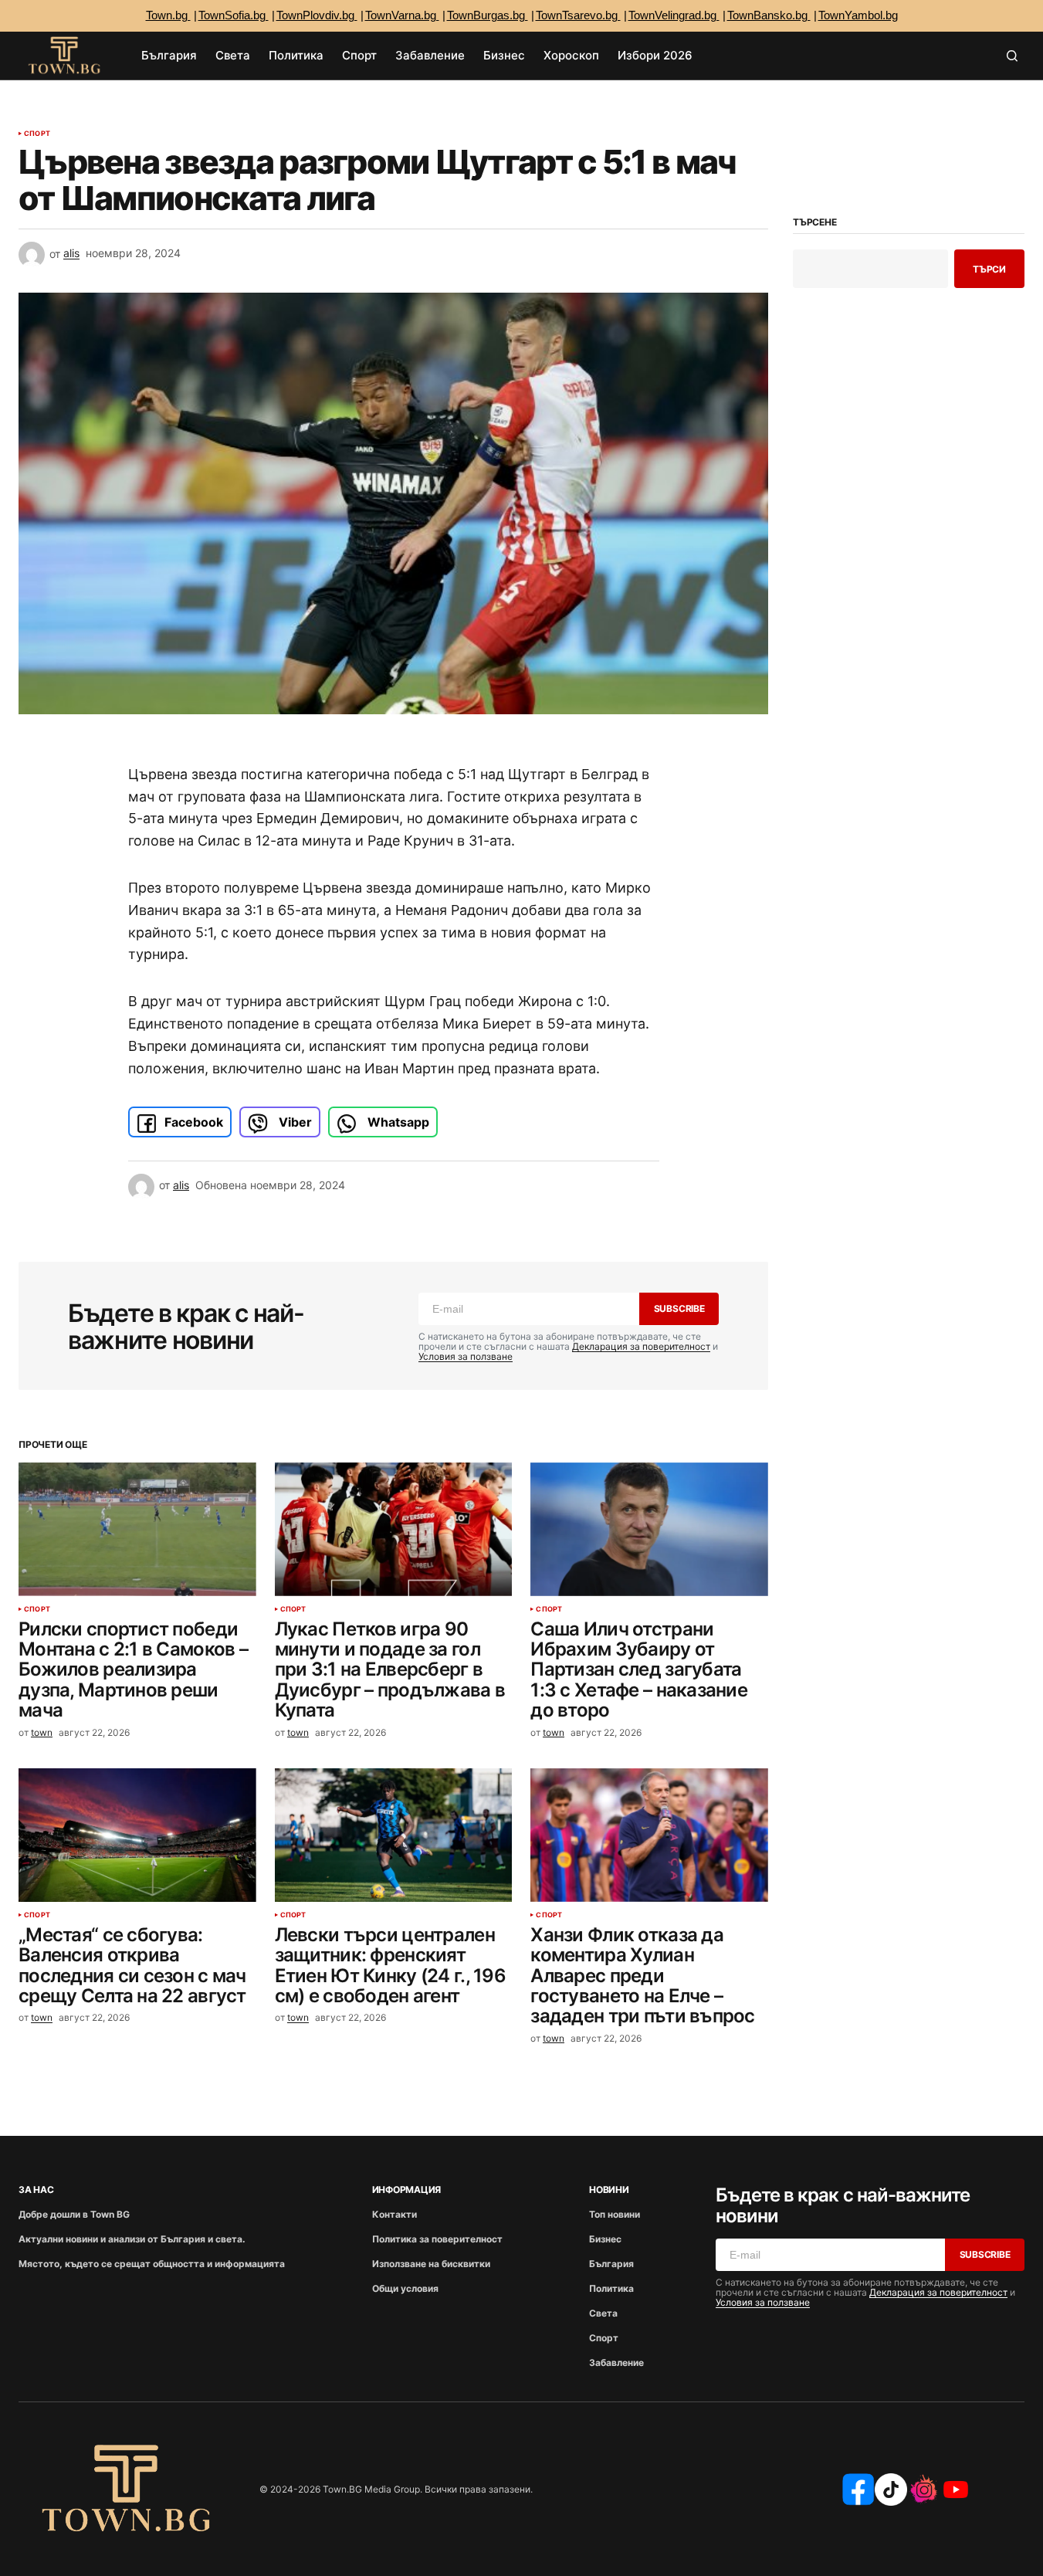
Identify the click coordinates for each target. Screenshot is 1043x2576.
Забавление (616, 2362)
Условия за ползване (466, 1356)
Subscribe (679, 1308)
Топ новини (615, 2214)
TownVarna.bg (402, 15)
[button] (1012, 56)
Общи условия (405, 2288)
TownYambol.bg (858, 15)
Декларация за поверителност (641, 1346)
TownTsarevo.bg (578, 15)
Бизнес (605, 2239)
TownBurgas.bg (488, 15)
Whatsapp (397, 1122)
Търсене (814, 222)
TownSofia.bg (234, 15)
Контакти (395, 2214)
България (611, 2264)
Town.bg (168, 15)
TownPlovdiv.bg (317, 15)
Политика (611, 2288)
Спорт (37, 134)
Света (603, 2313)
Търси (989, 269)
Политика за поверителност (437, 2239)
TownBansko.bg (769, 15)
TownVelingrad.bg (674, 15)
